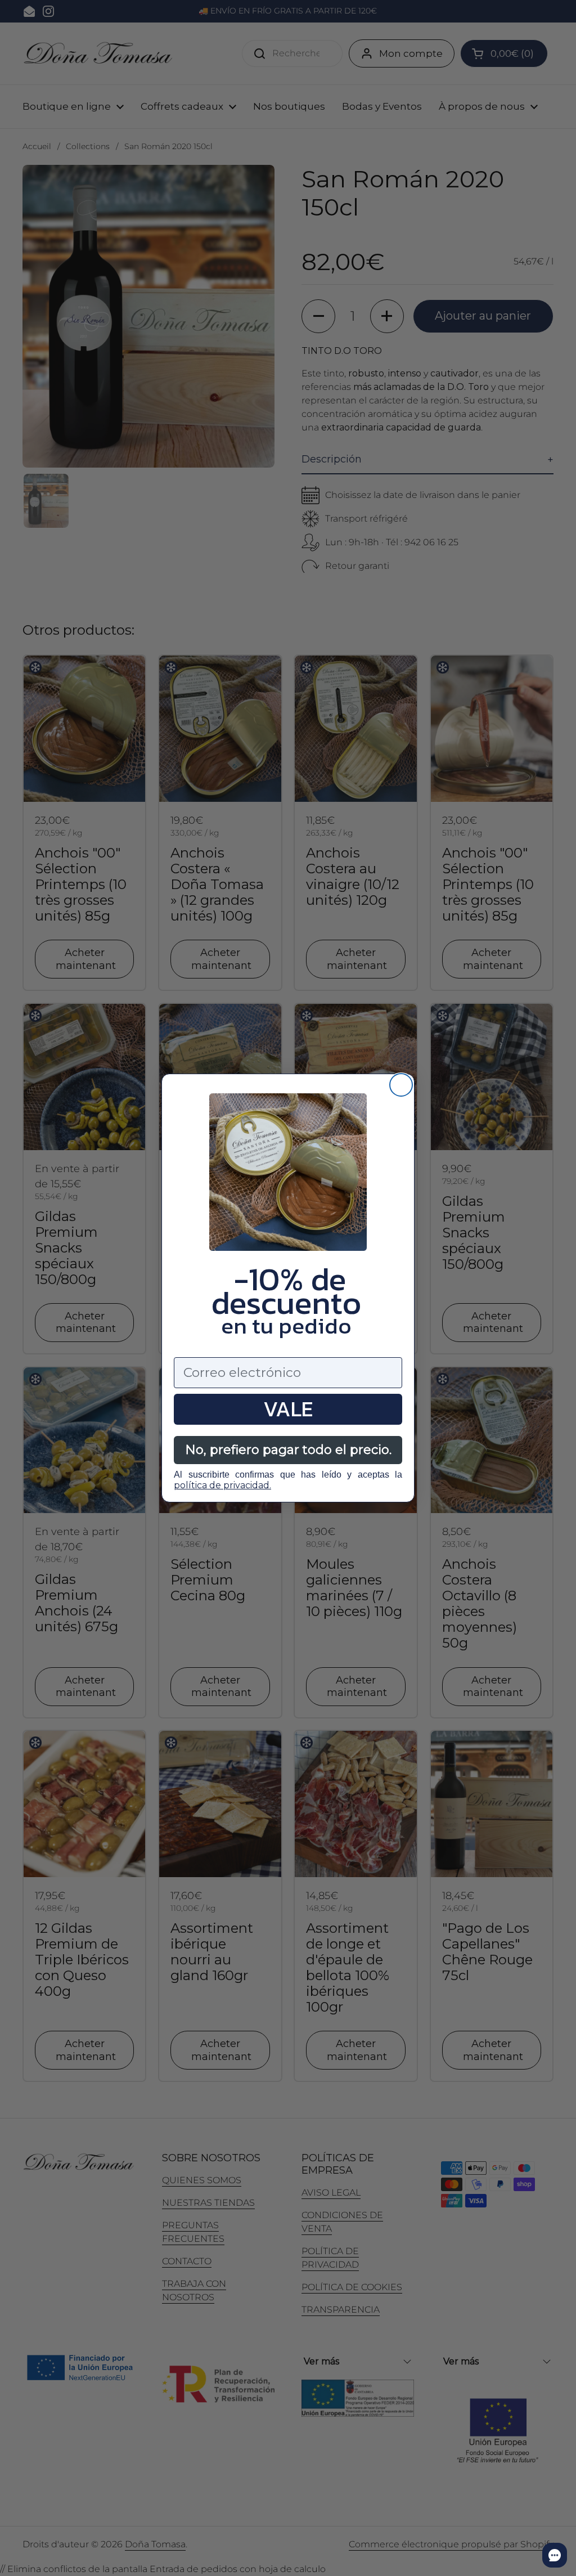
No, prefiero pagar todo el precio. (288, 1450)
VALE (288, 1409)
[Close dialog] (401, 1085)
